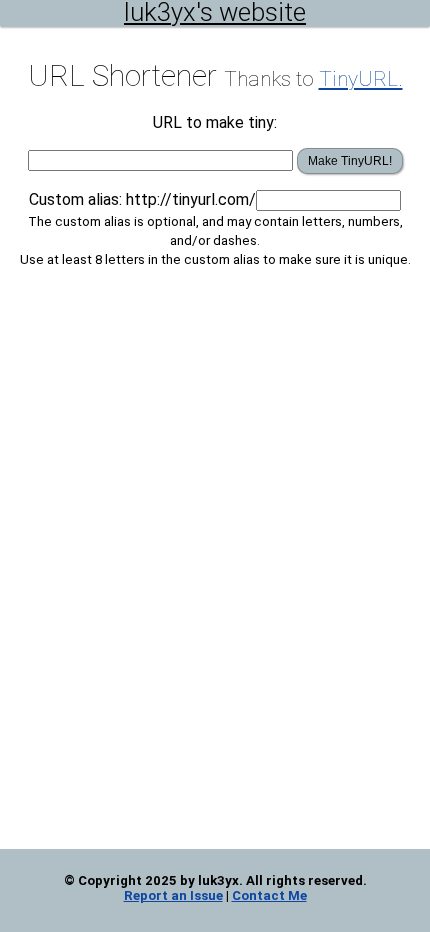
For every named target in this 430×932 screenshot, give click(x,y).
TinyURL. (361, 79)
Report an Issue (173, 895)
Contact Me (269, 895)
